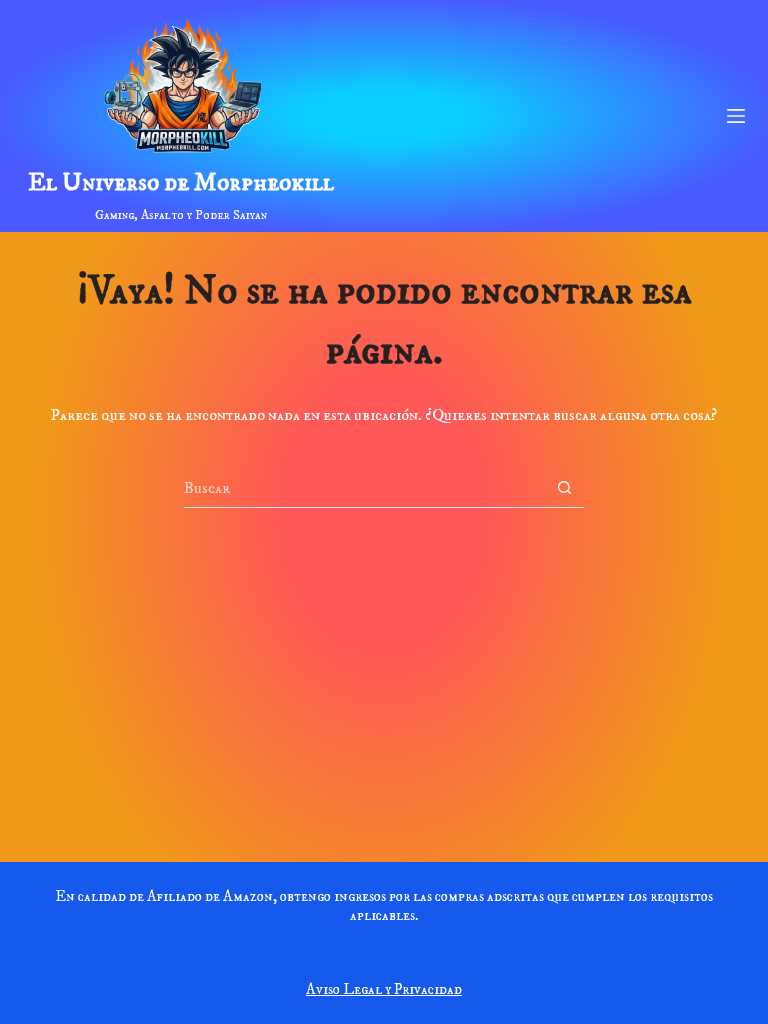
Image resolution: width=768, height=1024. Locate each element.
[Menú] (736, 116)
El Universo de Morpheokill (181, 182)
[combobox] (364, 488)
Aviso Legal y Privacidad (384, 989)
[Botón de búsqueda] (564, 487)
